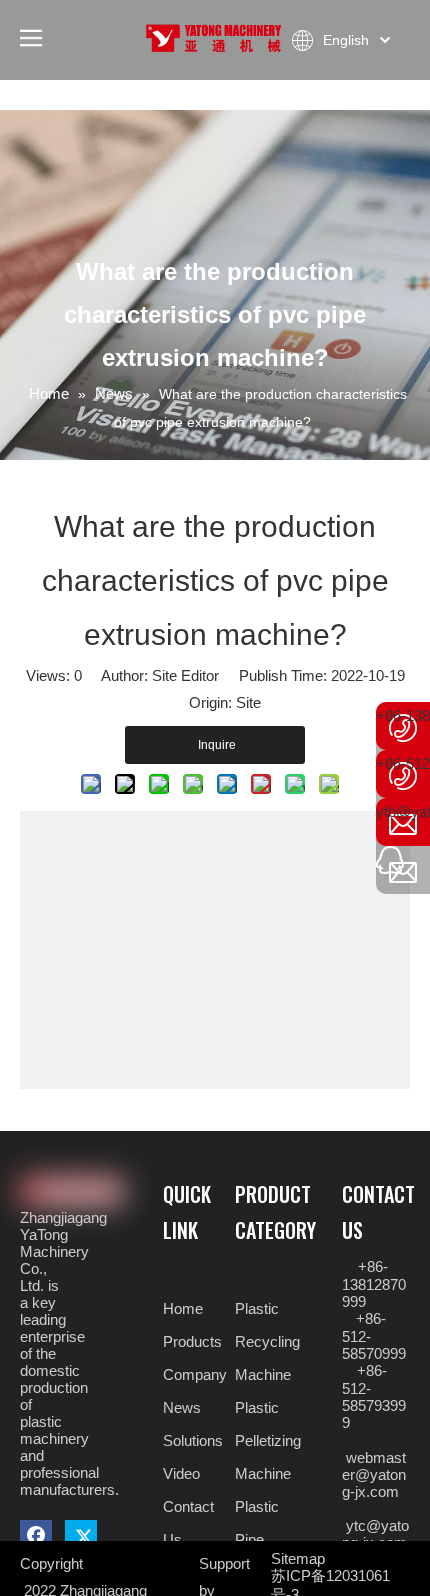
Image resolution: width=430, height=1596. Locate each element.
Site (248, 702)
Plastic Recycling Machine (267, 1341)
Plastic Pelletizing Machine (268, 1440)
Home (183, 1308)
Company (195, 1374)
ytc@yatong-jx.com (375, 1534)
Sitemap (298, 1558)
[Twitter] (81, 1534)
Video (181, 1473)
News (182, 1407)
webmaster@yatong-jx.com (374, 1474)
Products (192, 1341)
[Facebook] (40, 1534)
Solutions (193, 1440)
